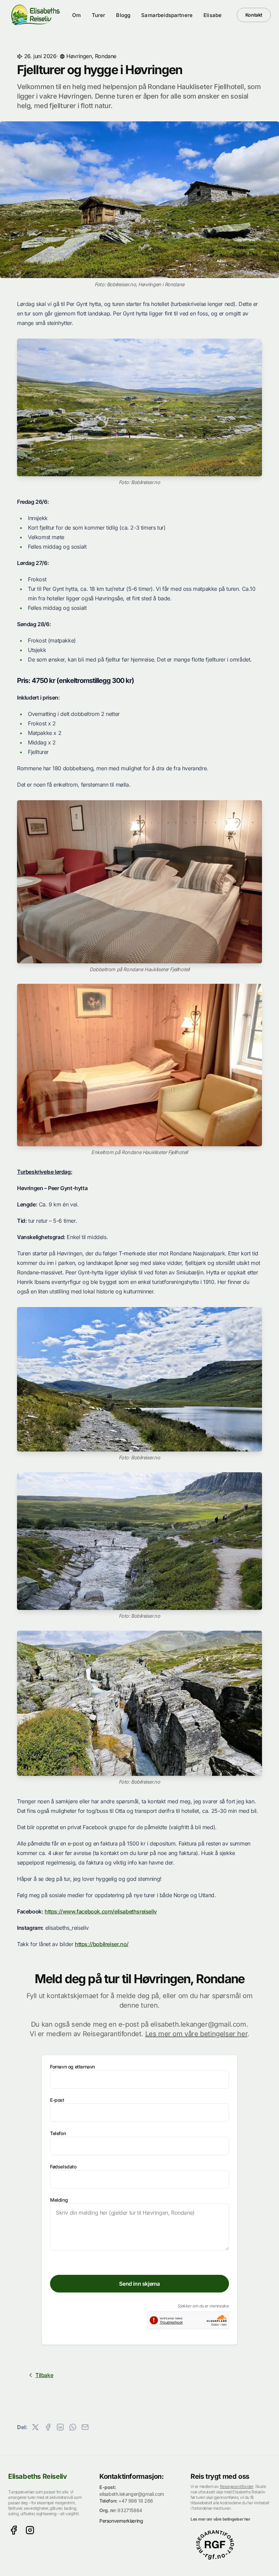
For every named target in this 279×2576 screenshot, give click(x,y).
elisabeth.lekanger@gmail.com (132, 2494)
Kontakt (254, 15)
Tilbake (44, 2375)
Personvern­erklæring (121, 2521)
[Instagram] (30, 2530)
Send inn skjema (139, 2284)
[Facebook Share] (48, 2427)
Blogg (123, 15)
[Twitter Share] (35, 2427)
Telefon (58, 2133)
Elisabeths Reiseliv (37, 2476)
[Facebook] (14, 2530)
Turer (99, 15)
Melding (59, 2200)
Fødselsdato (63, 2167)
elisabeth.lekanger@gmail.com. (199, 2024)
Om (76, 15)
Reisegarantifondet (237, 2486)
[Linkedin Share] (60, 2427)
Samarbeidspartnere (167, 15)
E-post (57, 2100)
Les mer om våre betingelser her (196, 2034)
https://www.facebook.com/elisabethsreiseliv (101, 1911)
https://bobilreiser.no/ (102, 1944)
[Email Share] (85, 2427)
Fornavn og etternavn (72, 2067)
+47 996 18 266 (136, 2501)
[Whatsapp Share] (73, 2427)
